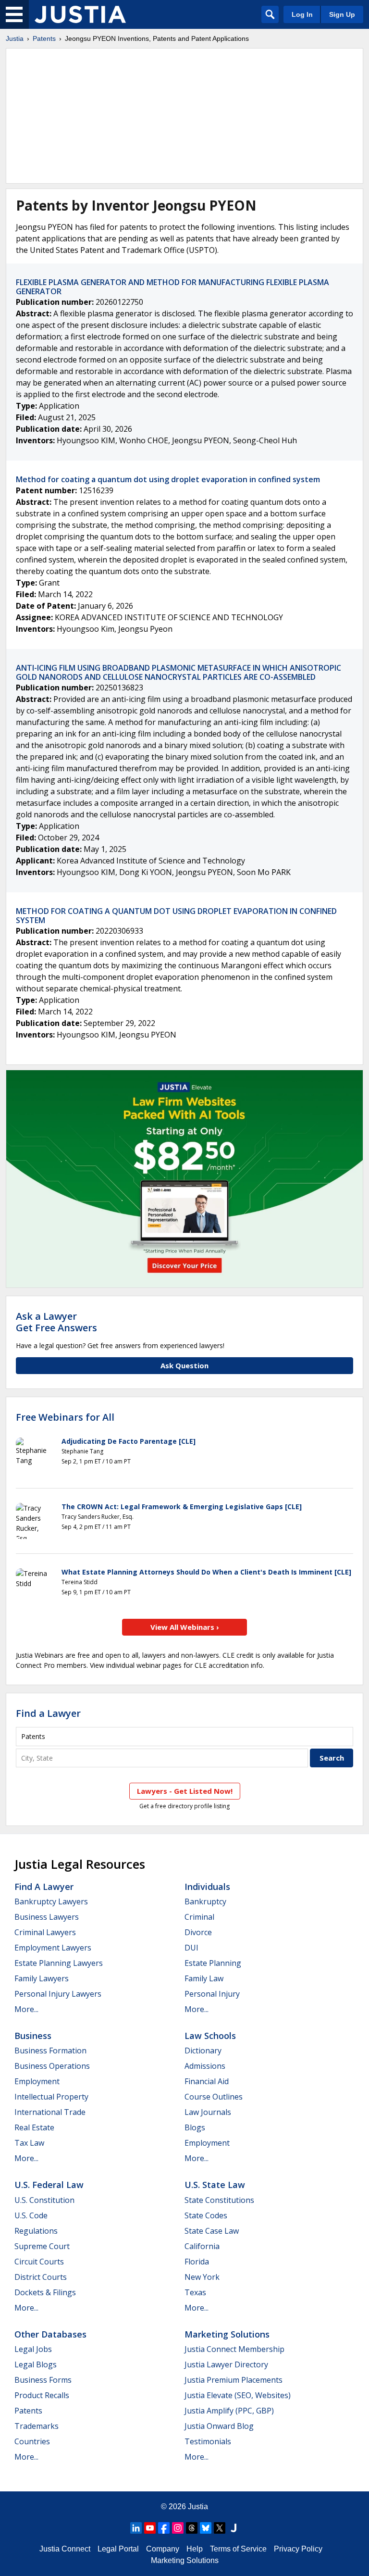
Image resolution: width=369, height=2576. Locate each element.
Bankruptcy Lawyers (51, 1901)
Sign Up (342, 14)
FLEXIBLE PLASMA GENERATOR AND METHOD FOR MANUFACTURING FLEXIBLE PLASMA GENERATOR (172, 287)
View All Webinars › (185, 1627)
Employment (37, 2081)
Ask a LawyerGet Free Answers (56, 1322)
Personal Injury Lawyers (58, 1994)
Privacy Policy (298, 2549)
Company (163, 2549)
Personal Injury (212, 1994)
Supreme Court (42, 2246)
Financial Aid (207, 2081)
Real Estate (34, 2127)
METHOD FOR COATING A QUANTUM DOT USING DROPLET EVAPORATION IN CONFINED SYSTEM (176, 916)
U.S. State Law (215, 2185)
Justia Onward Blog (219, 2426)
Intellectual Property (51, 2097)
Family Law (204, 1978)
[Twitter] (220, 2528)
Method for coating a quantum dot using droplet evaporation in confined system (168, 479)
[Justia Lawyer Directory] (234, 2528)
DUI (191, 1948)
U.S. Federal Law (49, 2185)
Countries (32, 2441)
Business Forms (43, 2380)
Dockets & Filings (45, 2292)
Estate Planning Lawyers (59, 1963)
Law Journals (208, 2112)
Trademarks (37, 2426)
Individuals (207, 1887)
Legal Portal (118, 2549)
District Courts (41, 2277)
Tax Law (29, 2143)
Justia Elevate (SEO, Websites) (238, 2395)
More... (26, 2009)
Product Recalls (42, 2395)
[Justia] (80, 14)
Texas (195, 2292)
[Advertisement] (184, 116)
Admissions (205, 2066)
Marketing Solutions (227, 2334)
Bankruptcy (205, 1901)
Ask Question (184, 1365)
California (202, 2246)
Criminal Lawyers (45, 1932)
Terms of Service (238, 2549)
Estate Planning (213, 1963)
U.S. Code (31, 2215)
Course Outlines (214, 2097)
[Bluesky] (206, 2528)
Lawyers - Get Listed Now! (185, 1791)
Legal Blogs (36, 2364)
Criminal (199, 1917)
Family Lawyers (42, 1978)
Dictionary (203, 2051)
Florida (197, 2262)
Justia (15, 38)
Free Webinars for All (65, 1417)
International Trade (50, 2112)
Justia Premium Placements (234, 2380)
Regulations (36, 2231)
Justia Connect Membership (234, 2349)
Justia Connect (65, 2549)
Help (195, 2549)
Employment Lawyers (53, 1948)
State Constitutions (219, 2200)
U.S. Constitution (44, 2200)
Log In (302, 14)
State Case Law (212, 2231)
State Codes (206, 2215)
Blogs (195, 2127)
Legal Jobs (33, 2349)
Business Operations (52, 2066)
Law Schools (210, 2036)
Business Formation (50, 2051)
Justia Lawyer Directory (226, 2364)
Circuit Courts (39, 2262)
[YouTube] (150, 2528)
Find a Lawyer (48, 1713)
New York (202, 2277)
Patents (44, 38)
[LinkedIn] (136, 2528)
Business (33, 2036)
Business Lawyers (47, 1917)
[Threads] (192, 2528)
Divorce (198, 1932)
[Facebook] (164, 2528)
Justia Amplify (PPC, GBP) (229, 2411)
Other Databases (50, 2334)
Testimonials (208, 2441)
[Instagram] (178, 2528)
